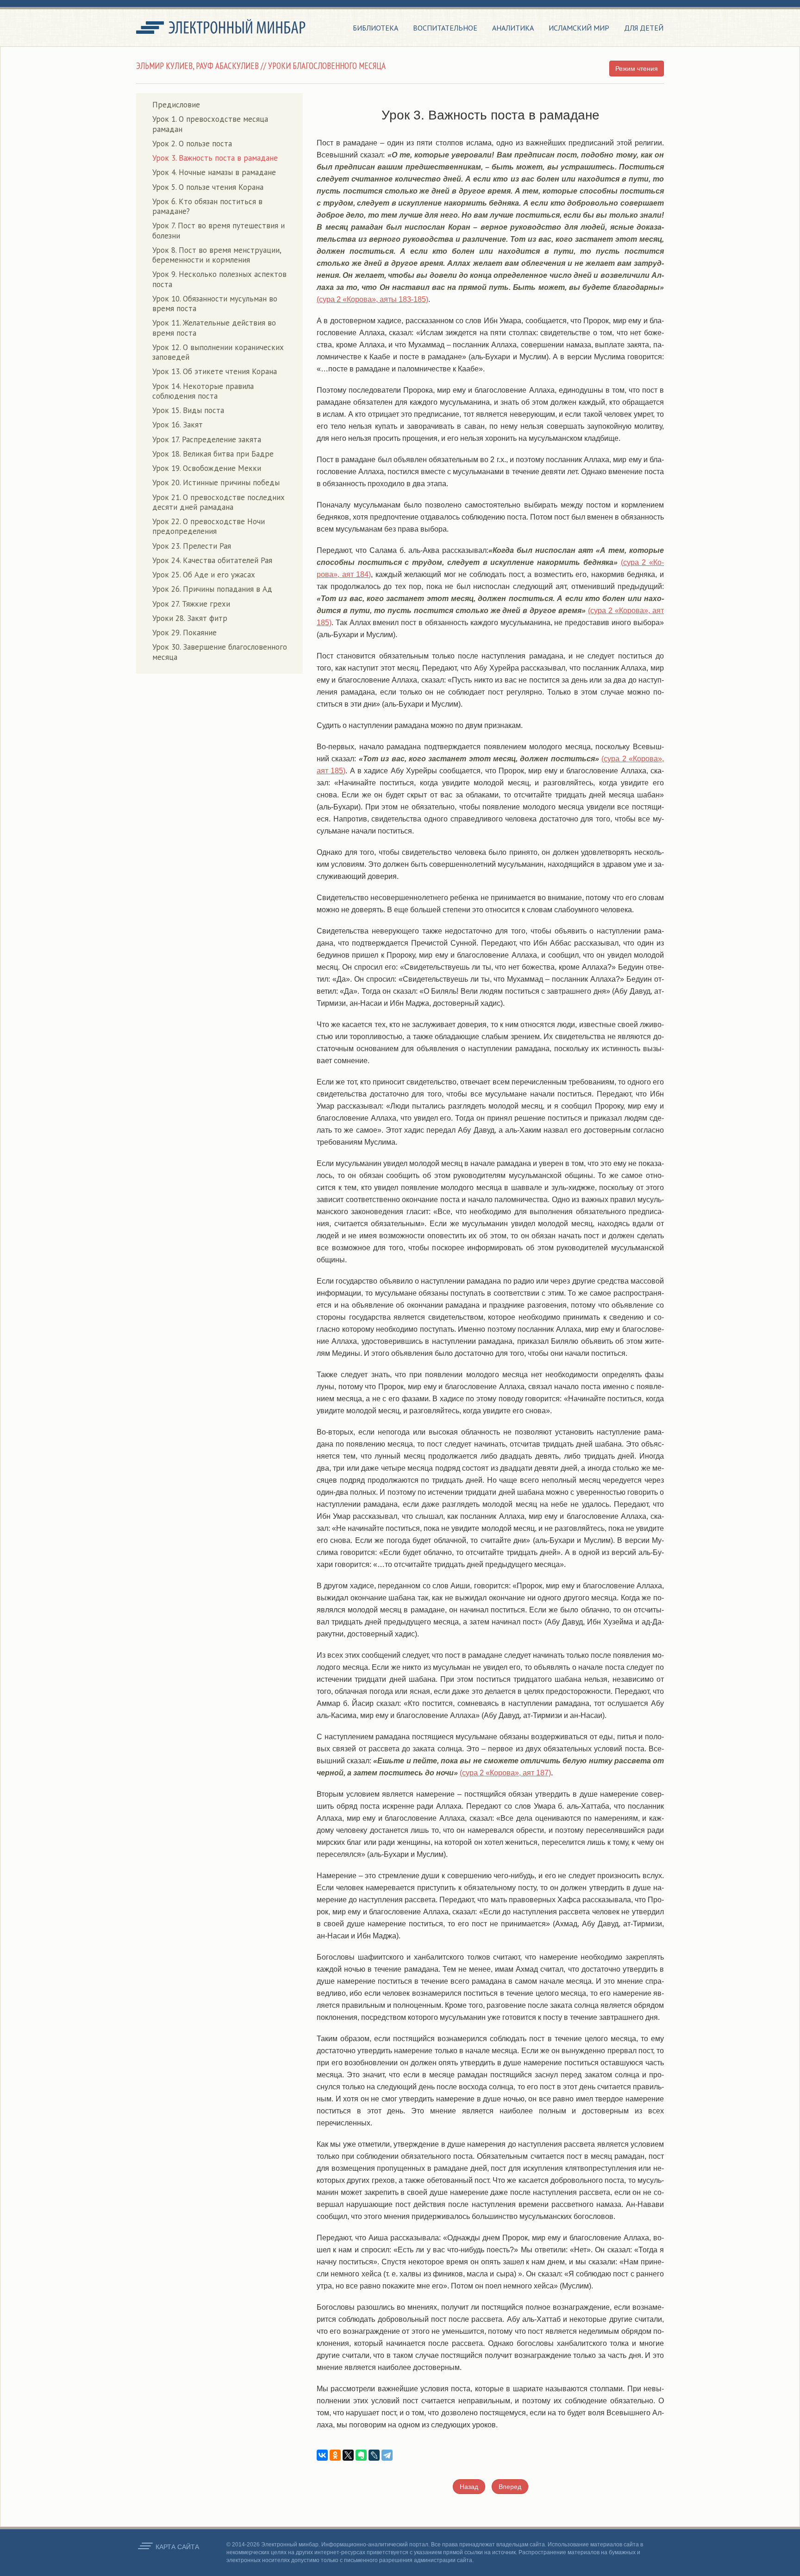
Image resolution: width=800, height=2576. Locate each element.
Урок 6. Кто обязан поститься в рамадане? (207, 206)
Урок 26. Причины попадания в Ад (212, 589)
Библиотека (375, 28)
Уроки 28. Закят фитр (190, 618)
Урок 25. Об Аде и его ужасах (204, 575)
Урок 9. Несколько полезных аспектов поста (219, 279)
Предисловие (176, 105)
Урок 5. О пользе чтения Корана (208, 187)
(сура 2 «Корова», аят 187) (505, 1773)
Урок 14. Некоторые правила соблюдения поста (203, 391)
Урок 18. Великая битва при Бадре (213, 454)
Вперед (510, 2487)
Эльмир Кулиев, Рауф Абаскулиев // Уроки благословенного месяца (261, 66)
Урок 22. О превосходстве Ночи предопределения (209, 526)
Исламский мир (579, 28)
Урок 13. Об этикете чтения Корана (215, 371)
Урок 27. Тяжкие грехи (191, 604)
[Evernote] (361, 2455)
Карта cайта (177, 2547)
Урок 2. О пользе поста (192, 144)
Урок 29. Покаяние (184, 633)
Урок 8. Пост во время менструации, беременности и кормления (217, 255)
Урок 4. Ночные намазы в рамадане (214, 172)
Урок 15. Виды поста (188, 410)
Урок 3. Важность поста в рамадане (215, 158)
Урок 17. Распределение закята (207, 439)
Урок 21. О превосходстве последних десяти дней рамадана (219, 502)
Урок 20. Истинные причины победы (216, 483)
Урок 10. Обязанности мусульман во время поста (215, 304)
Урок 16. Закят (178, 425)
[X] (348, 2455)
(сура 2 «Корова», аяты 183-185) (372, 299)
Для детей (644, 28)
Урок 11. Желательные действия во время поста (214, 328)
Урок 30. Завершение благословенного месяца (220, 652)
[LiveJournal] (374, 2455)
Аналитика (513, 28)
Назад (469, 2487)
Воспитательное (445, 28)
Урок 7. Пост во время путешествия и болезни (219, 230)
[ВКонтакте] (322, 2455)
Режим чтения (637, 69)
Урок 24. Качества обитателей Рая (212, 560)
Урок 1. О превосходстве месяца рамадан (210, 124)
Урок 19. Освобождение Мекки (207, 468)
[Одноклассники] (335, 2455)
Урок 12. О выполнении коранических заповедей (218, 352)
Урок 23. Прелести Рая (192, 546)
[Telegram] (387, 2455)
